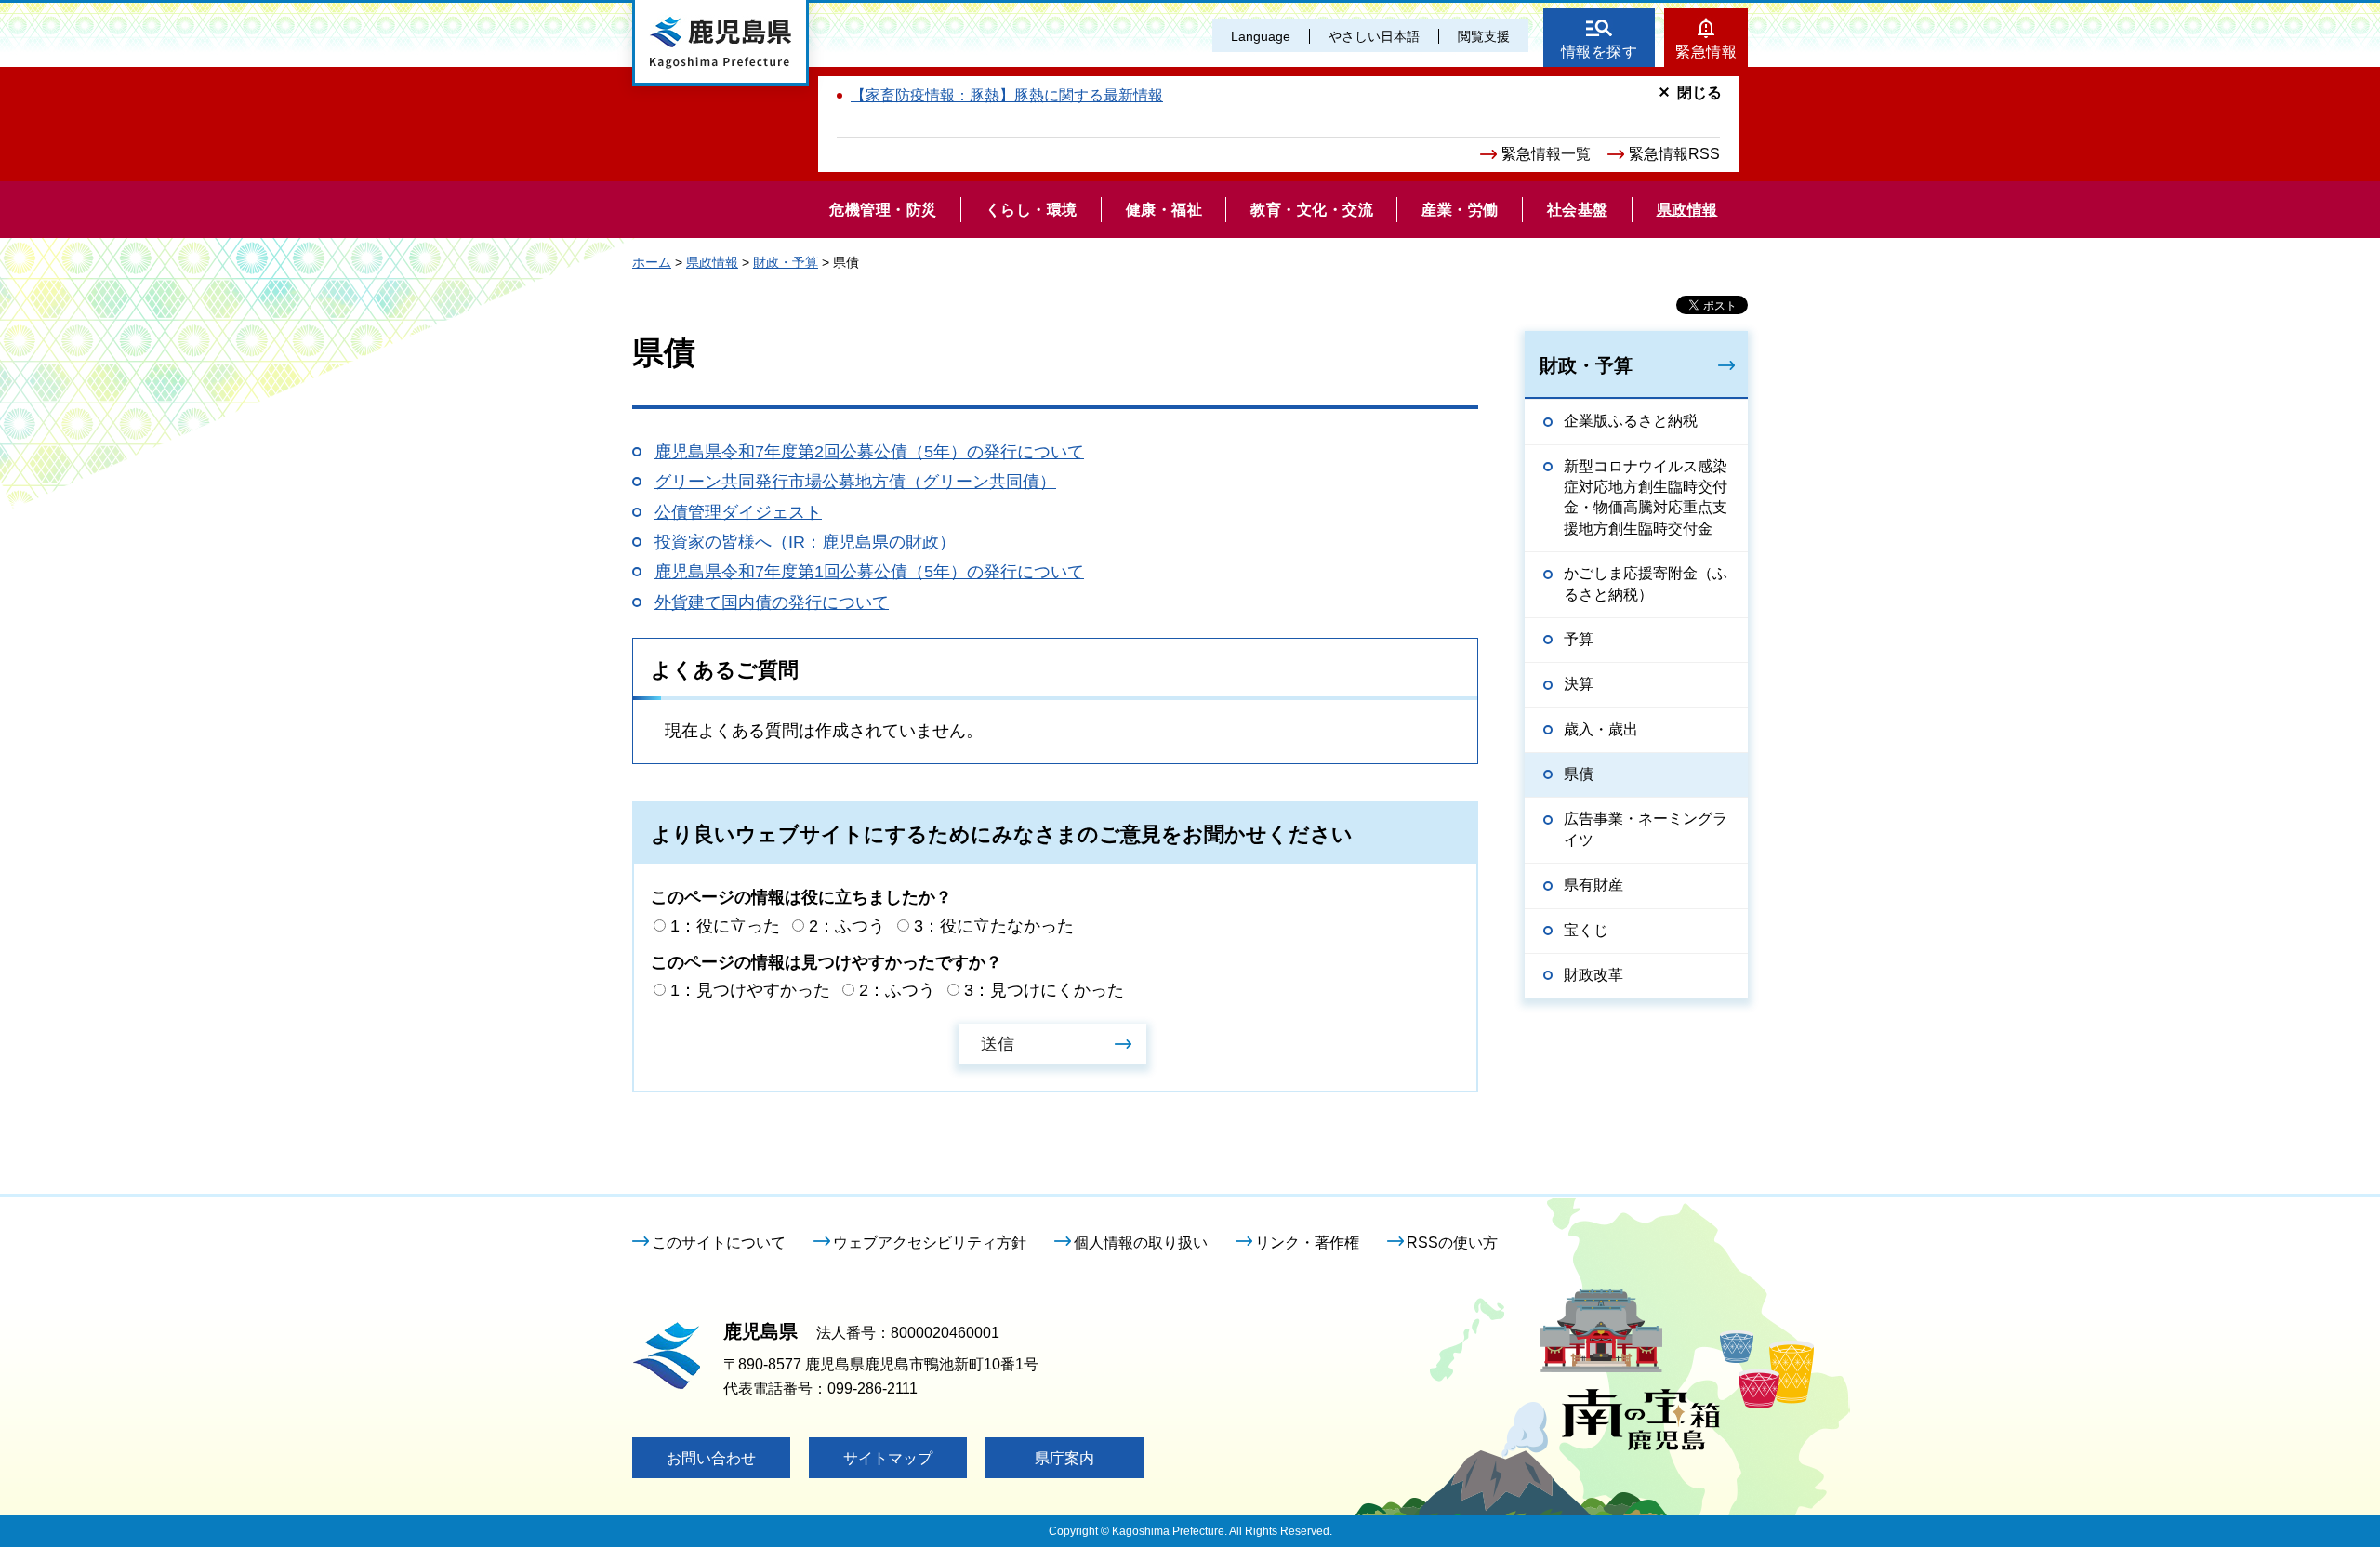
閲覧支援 (1484, 36)
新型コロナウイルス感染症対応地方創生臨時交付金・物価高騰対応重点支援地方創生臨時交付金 (1646, 497)
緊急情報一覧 (1546, 154)
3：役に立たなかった (994, 926)
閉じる (1699, 93)
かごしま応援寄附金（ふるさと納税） (1646, 583)
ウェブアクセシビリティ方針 (930, 1243)
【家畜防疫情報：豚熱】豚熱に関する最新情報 (1007, 95)
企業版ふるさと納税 (1631, 421)
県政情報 (712, 262)
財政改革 (1593, 975)
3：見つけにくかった (1044, 990)
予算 (1579, 639)
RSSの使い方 (1452, 1243)
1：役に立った (725, 926)
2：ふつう (847, 926)
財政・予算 (786, 262)
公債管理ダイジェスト (738, 512)
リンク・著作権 (1307, 1243)
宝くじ (1586, 930)
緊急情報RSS (1674, 154)
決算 (1579, 684)
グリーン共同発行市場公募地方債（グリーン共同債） (855, 482)
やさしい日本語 (1374, 36)
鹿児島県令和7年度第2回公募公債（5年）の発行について (869, 452)
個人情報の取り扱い (1141, 1243)
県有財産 (1593, 885)
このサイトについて (719, 1243)
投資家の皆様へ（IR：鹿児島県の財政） (805, 542)
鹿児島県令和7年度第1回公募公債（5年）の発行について (869, 572)
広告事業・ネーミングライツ (1646, 829)
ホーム (652, 262)
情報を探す (1600, 52)
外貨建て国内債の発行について (772, 602)
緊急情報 (1706, 52)
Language (1261, 36)
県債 (1579, 774)
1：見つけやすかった (750, 990)
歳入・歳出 (1601, 729)
